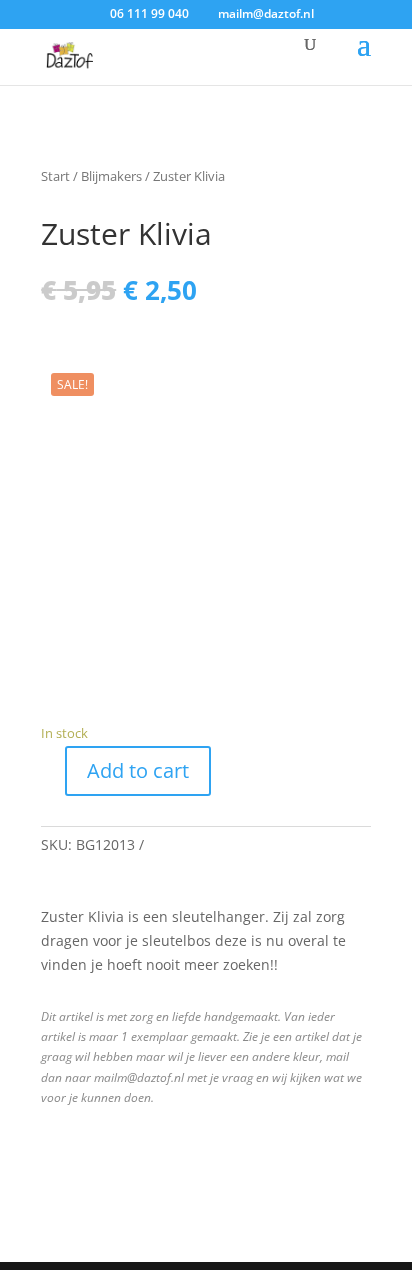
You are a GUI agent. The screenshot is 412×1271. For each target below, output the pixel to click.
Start (55, 176)
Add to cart (138, 770)
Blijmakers (111, 176)
